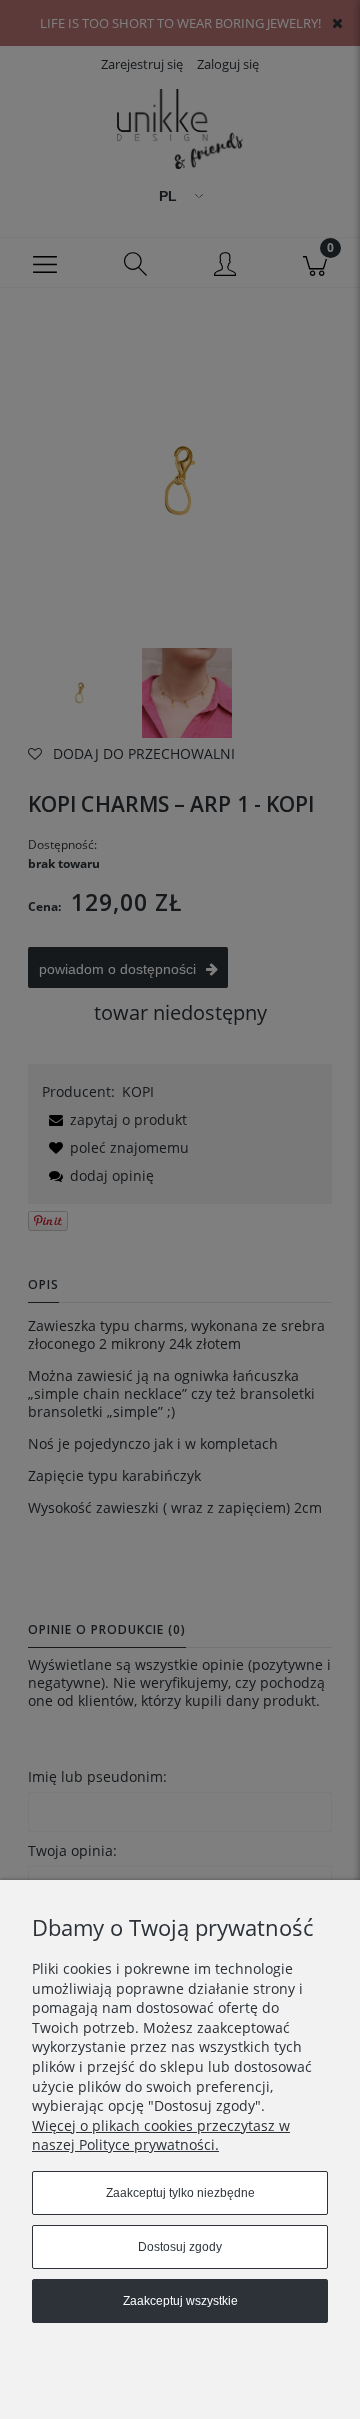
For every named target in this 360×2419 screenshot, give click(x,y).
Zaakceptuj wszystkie (180, 2301)
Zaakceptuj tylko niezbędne (180, 2193)
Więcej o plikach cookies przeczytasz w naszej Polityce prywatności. (161, 2135)
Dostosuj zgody (180, 2247)
